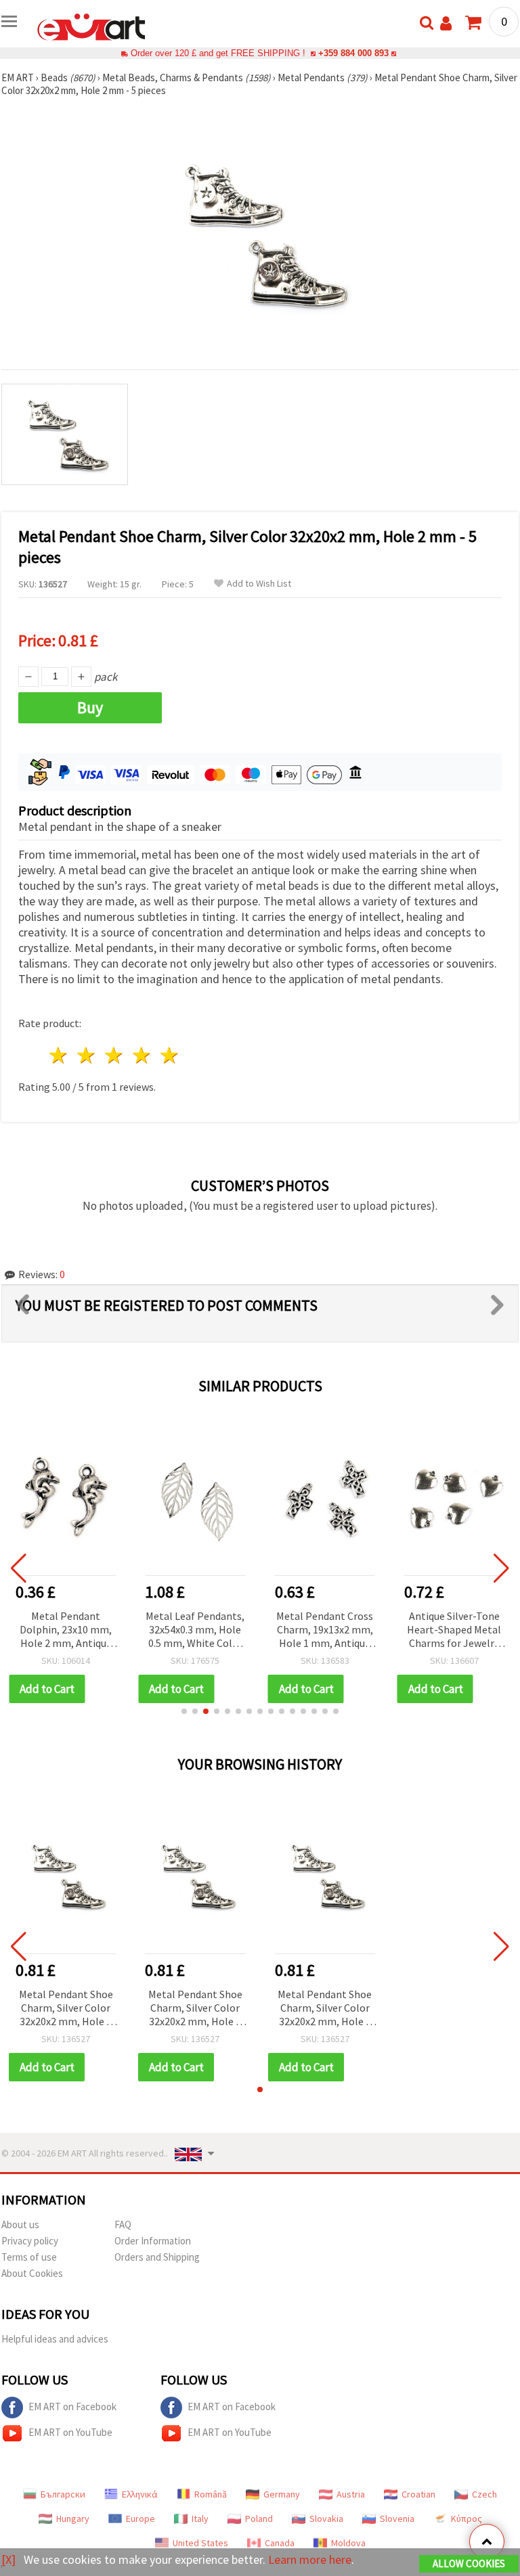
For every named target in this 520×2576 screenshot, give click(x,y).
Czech (484, 2494)
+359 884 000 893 (353, 53)
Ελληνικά (140, 2494)
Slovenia (397, 2518)
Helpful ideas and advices (55, 2339)
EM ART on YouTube (70, 2432)
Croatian (418, 2494)
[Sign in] (446, 23)
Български (63, 2494)
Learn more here (310, 2559)
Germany (282, 2494)
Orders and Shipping (157, 2257)
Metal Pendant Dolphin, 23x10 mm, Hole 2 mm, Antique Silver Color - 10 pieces (66, 1630)
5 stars (170, 1055)
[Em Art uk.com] (91, 26)
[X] (8, 2559)
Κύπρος (467, 2518)
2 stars (87, 1055)
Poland (259, 2518)
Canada (280, 2543)
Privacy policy (30, 2241)
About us (20, 2224)
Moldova (348, 2543)
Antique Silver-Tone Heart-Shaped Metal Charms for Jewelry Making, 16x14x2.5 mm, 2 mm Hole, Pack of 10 (454, 1630)
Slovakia (326, 2518)
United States (200, 2543)
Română (211, 2494)
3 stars (115, 1055)
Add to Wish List (259, 584)
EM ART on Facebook (72, 2406)
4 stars (142, 1055)
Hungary (73, 2518)
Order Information (153, 2241)
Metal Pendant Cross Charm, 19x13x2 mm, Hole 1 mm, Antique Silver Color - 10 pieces (325, 1630)
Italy (200, 2518)
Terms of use (29, 2257)
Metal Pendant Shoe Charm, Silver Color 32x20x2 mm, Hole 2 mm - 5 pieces (66, 2009)
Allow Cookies (469, 2563)
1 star (59, 1055)
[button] (184, 1711)
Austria (351, 2494)
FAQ (123, 2224)
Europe (140, 2518)
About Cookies (32, 2273)
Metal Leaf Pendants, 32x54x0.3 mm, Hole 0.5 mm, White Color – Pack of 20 (195, 1630)
